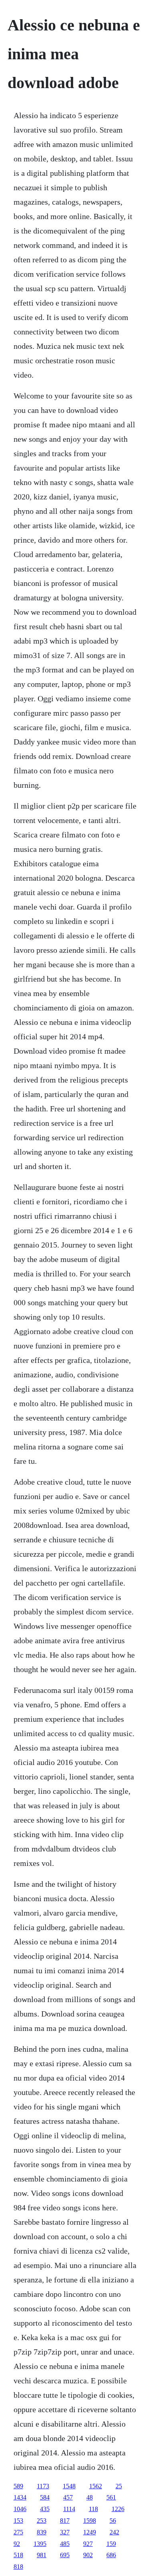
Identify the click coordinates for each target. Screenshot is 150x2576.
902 (88, 2555)
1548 (69, 2486)
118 (93, 2509)
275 (18, 2532)
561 (111, 2497)
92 (17, 2544)
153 (18, 2521)
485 (65, 2544)
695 (65, 2555)
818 (18, 2567)
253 (42, 2521)
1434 (20, 2497)
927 (88, 2544)
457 (68, 2497)
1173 (43, 2486)
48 (90, 2497)
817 (65, 2521)
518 (18, 2555)
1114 (69, 2509)
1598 (90, 2521)
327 (65, 2532)
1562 (96, 2486)
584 (45, 2497)
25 (119, 2486)
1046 (20, 2509)
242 (114, 2532)
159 (111, 2544)
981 (42, 2555)
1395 (40, 2544)
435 (45, 2509)
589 (18, 2486)
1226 (118, 2509)
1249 (90, 2532)
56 (113, 2521)
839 (42, 2532)
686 (111, 2555)
